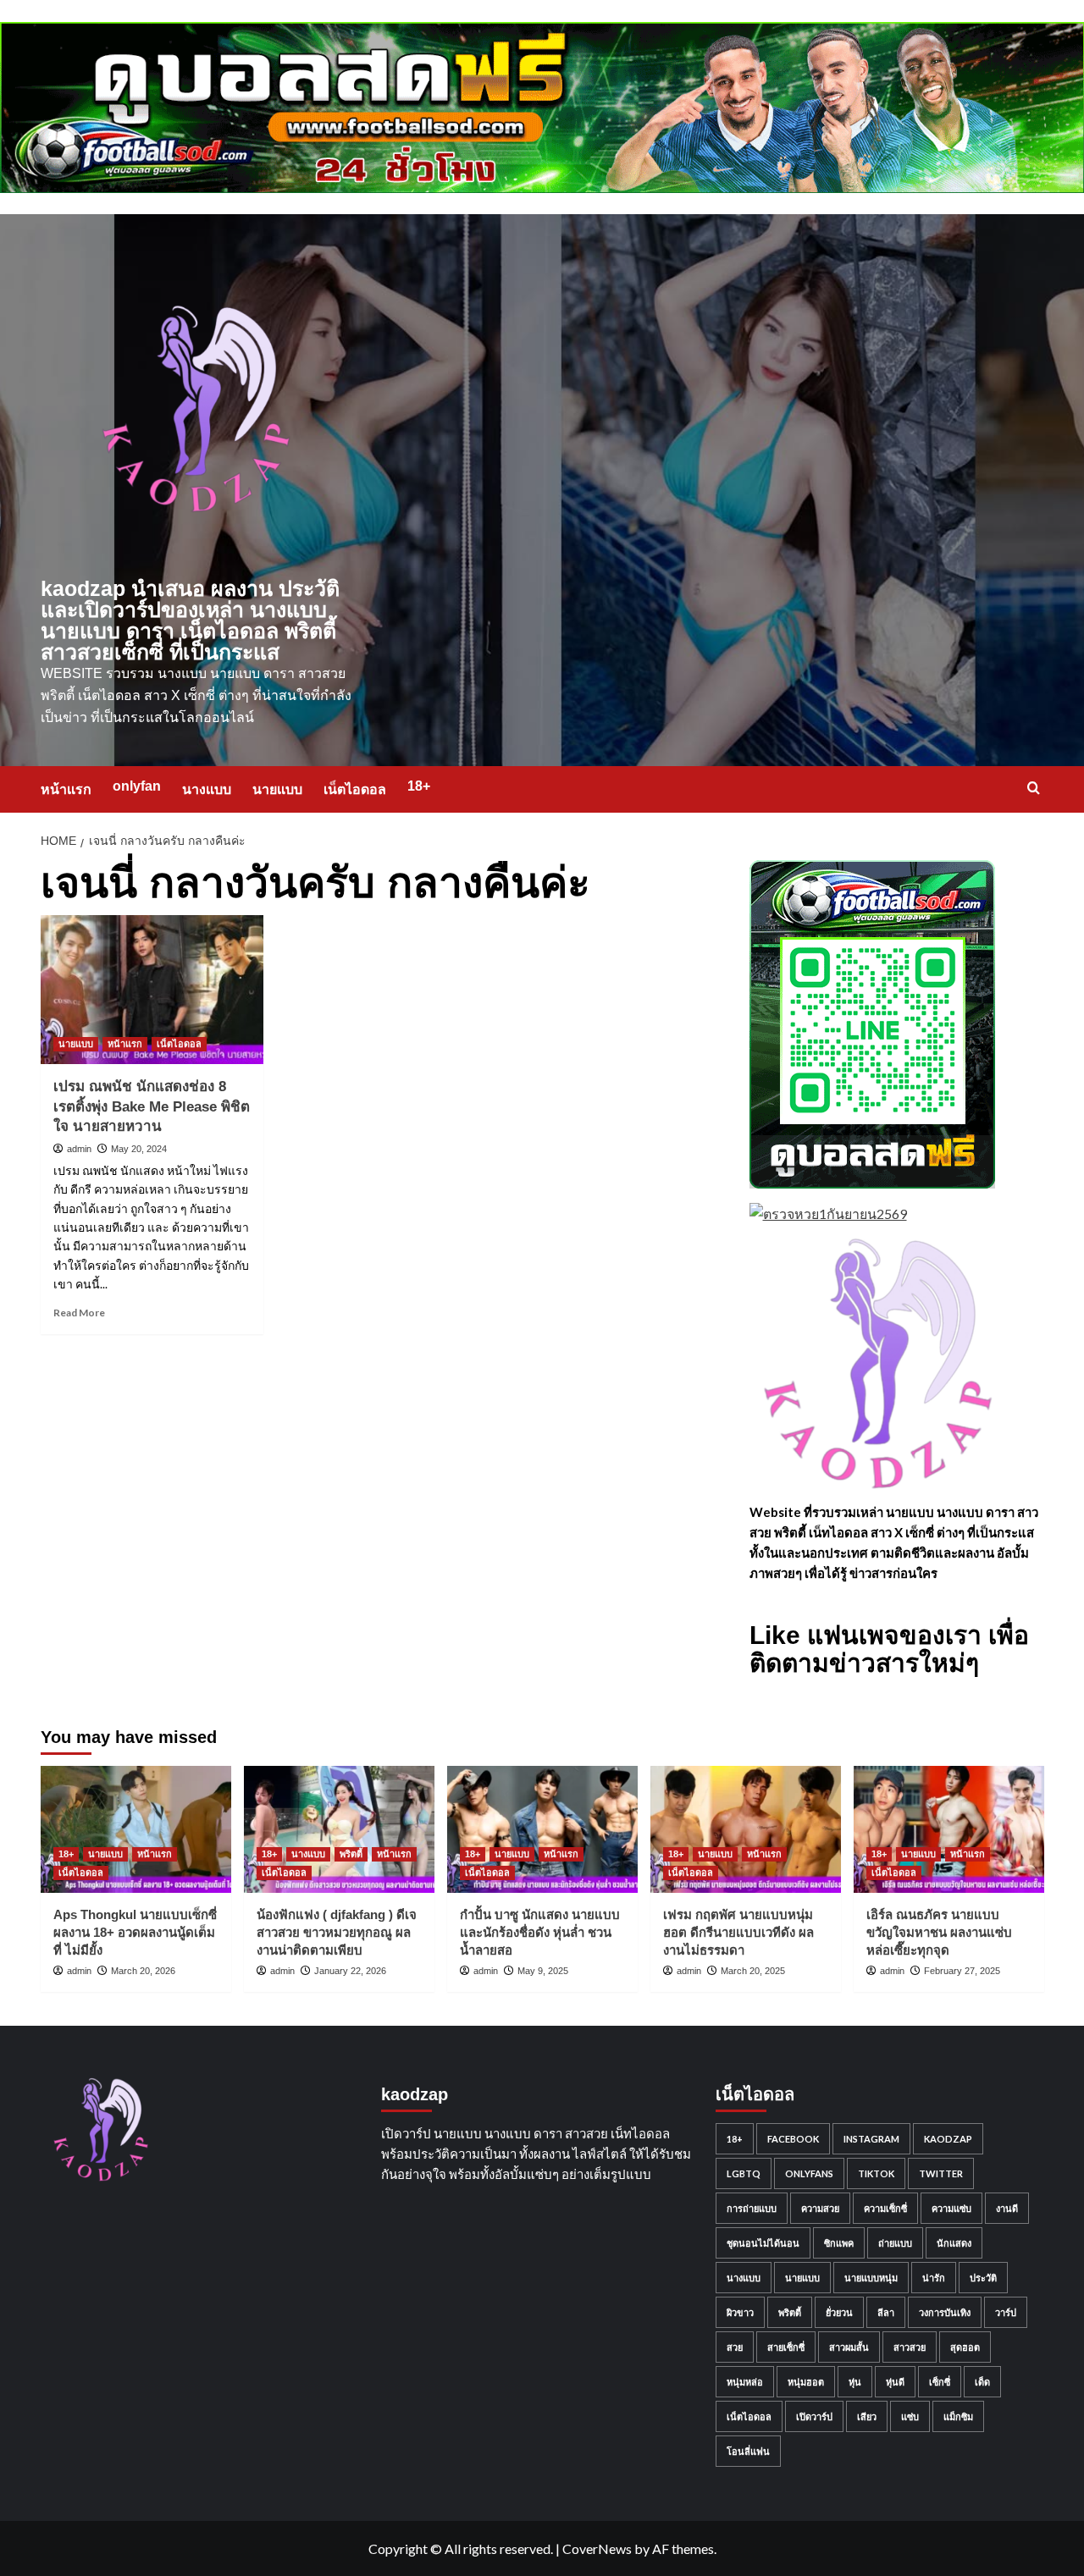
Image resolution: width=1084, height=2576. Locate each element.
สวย (735, 2347)
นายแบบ (277, 789)
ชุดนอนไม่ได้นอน (763, 2243)
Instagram (871, 2139)
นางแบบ (207, 789)
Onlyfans (809, 2173)
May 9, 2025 (543, 1971)
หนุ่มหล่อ (745, 2382)
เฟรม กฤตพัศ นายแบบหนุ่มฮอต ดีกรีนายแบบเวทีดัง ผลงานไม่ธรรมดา (738, 1932)
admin (79, 1149)
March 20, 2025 (753, 1971)
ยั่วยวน (839, 2312)
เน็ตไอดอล (355, 789)
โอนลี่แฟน (748, 2451)
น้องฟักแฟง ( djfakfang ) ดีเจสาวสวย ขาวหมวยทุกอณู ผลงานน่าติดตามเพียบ (337, 1932)
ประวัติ (983, 2278)
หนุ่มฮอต (806, 2382)
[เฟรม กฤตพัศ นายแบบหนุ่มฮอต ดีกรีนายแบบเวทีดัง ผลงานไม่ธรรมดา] (746, 1829)
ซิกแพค (839, 2243)
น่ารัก (934, 2278)
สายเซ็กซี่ (786, 2347)
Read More (79, 1313)
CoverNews (597, 2548)
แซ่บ (910, 2416)
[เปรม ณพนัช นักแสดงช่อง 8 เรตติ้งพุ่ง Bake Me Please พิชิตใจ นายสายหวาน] (152, 990)
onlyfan (137, 786)
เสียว (867, 2416)
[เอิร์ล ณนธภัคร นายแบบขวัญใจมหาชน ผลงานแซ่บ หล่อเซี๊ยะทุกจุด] (949, 1829)
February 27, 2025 (962, 1971)
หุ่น (855, 2382)
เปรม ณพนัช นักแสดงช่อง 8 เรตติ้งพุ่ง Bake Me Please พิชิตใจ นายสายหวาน (152, 1107)
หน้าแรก (66, 789)
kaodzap (948, 2139)
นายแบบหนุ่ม (871, 2278)
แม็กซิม (958, 2416)
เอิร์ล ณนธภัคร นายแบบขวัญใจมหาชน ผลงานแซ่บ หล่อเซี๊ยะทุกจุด (939, 1932)
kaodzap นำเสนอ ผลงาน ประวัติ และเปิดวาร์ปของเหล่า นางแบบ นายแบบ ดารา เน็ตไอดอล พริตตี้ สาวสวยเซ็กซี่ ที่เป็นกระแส (190, 620)
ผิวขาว (740, 2312)
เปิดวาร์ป (814, 2416)
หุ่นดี (895, 2382)
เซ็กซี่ (940, 2382)
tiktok (876, 2173)
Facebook (793, 2139)
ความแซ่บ (951, 2208)
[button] (1034, 788)
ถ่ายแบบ (895, 2243)
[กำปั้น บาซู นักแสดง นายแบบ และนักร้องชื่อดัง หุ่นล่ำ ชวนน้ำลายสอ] (542, 1829)
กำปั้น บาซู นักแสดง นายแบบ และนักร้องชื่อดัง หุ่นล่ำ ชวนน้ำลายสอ (540, 1932)
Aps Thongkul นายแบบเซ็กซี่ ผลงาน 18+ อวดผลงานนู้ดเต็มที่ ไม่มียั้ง (135, 1932)
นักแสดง (954, 2243)
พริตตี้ (351, 1854)
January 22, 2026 (350, 1971)
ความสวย (820, 2208)
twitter (941, 2173)
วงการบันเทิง (945, 2312)
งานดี (1007, 2208)
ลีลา (886, 2312)
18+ (419, 786)
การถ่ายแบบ (752, 2208)
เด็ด (982, 2382)
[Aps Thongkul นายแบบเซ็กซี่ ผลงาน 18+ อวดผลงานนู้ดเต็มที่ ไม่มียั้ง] (136, 1829)
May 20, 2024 (139, 1149)
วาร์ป (1006, 2312)
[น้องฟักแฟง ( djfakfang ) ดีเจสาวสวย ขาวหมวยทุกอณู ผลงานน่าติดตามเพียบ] (339, 1829)
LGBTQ (744, 2173)
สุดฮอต (965, 2347)
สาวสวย (910, 2347)
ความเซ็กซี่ (885, 2208)
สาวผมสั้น (849, 2347)
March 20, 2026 (143, 1971)
